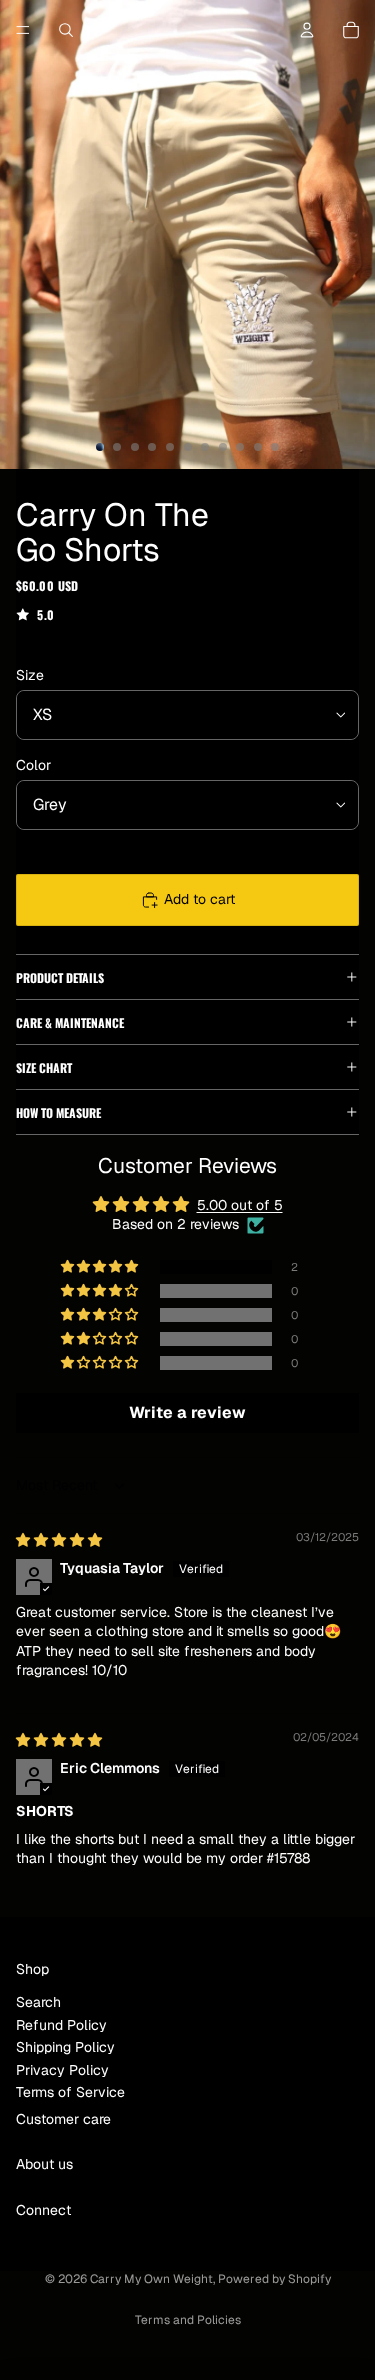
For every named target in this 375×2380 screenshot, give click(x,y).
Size (30, 675)
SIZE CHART (44, 1067)
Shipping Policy (65, 2047)
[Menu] (23, 30)
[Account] (307, 30)
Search (38, 2002)
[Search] (66, 30)
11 (275, 447)
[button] (101, 1267)
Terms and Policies (188, 2320)
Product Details (60, 977)
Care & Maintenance (70, 1022)
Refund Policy (61, 2025)
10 (258, 447)
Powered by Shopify (274, 2279)
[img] (59, 1540)
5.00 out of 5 (240, 1205)
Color (33, 765)
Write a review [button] (187, 1412)
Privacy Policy (62, 2070)
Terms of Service (70, 2092)
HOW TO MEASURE (58, 1112)
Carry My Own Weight (151, 2279)
